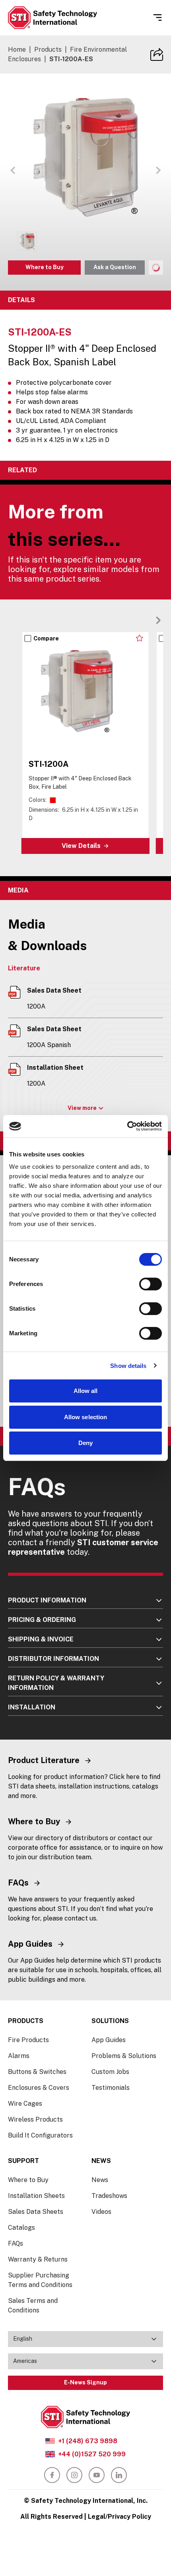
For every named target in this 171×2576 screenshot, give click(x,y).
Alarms (19, 2056)
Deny (85, 1443)
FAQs (16, 2243)
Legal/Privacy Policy (120, 2517)
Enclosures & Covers (39, 2088)
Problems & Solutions (124, 2056)
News (100, 2180)
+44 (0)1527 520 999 (92, 2454)
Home (17, 49)
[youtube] (97, 2475)
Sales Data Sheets (36, 2212)
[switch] (151, 1284)
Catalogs (21, 2228)
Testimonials (111, 2088)
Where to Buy (45, 267)
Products (48, 49)
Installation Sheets (36, 2196)
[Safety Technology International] (52, 18)
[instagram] (74, 2475)
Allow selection (86, 1417)
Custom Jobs (110, 2072)
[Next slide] (158, 620)
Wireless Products (35, 2119)
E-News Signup (85, 2382)
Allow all (86, 1391)
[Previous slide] (146, 620)
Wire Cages (25, 2104)
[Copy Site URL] (157, 54)
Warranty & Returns (38, 2259)
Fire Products (28, 2040)
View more (82, 1108)
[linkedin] (119, 2475)
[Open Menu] (157, 17)
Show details (128, 1366)
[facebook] (52, 2475)
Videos (101, 2212)
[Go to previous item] (13, 170)
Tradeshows (109, 2196)
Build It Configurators (40, 2135)
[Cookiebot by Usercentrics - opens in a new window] (127, 1126)
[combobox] (85, 2339)
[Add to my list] (139, 638)
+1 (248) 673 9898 (88, 2441)
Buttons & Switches (37, 2072)
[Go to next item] (158, 170)
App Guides (109, 2040)
